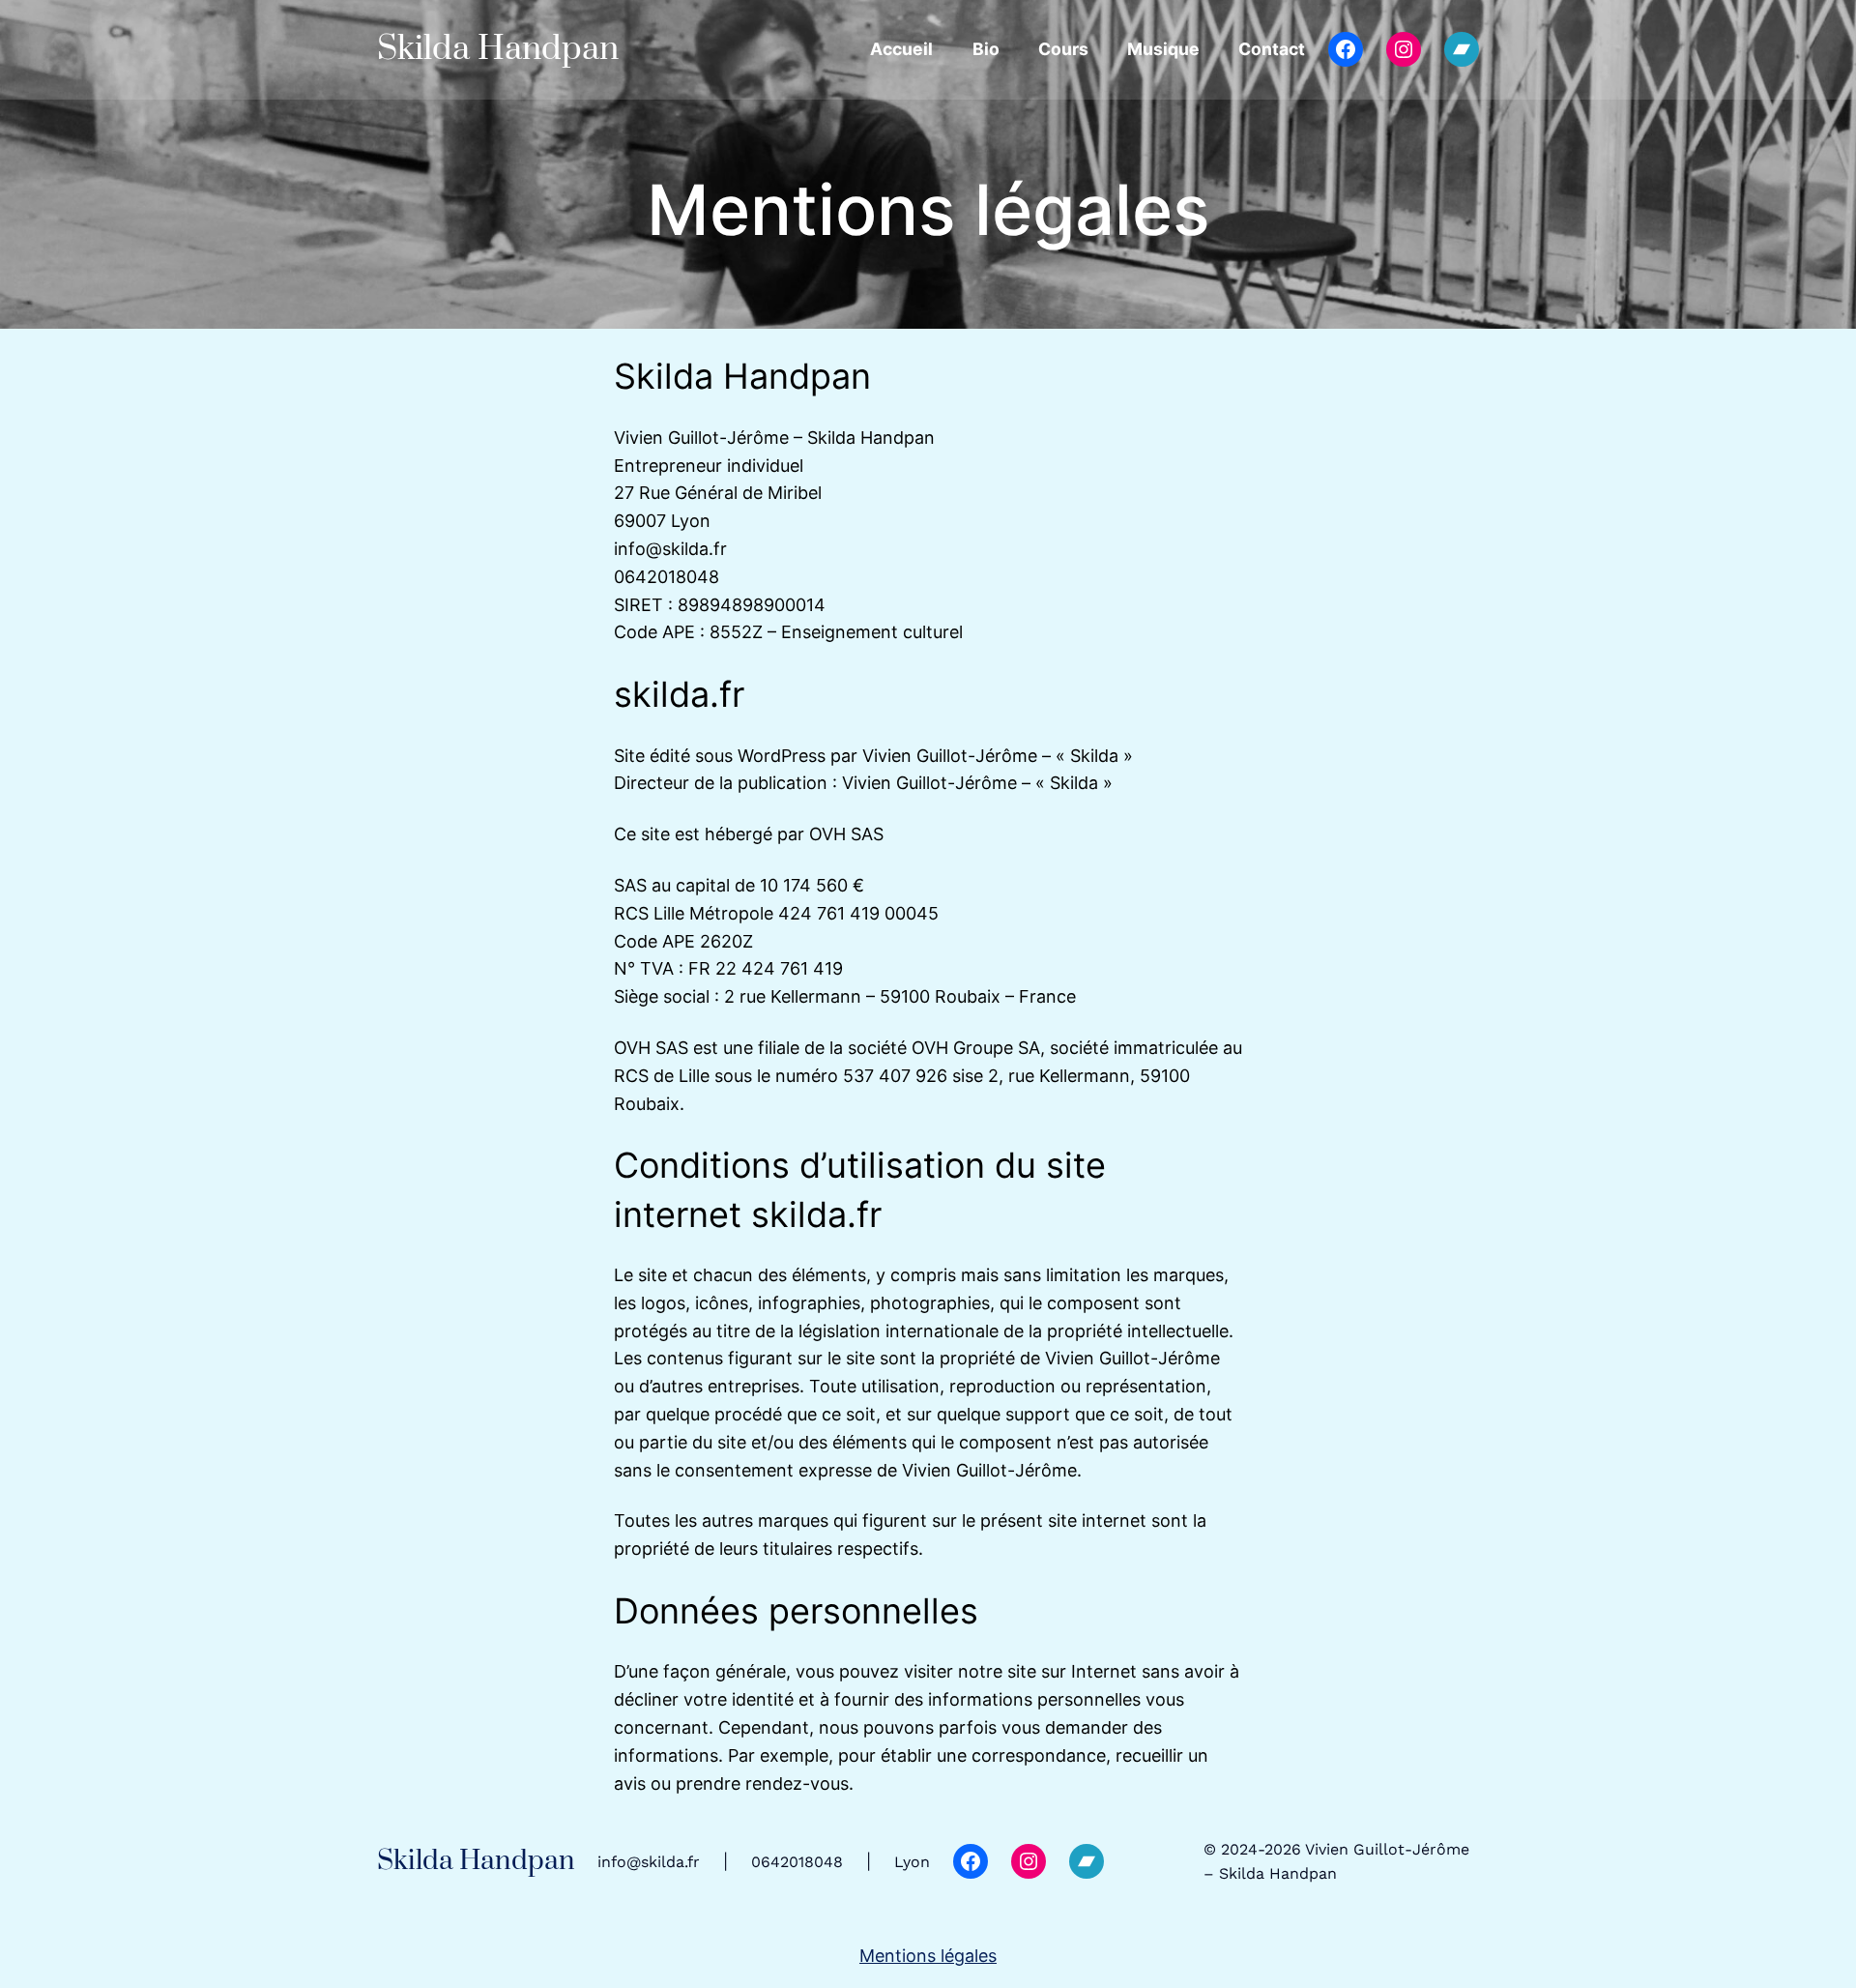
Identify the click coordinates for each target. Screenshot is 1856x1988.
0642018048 (797, 1862)
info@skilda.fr (649, 1862)
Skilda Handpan (498, 49)
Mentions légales (928, 1956)
